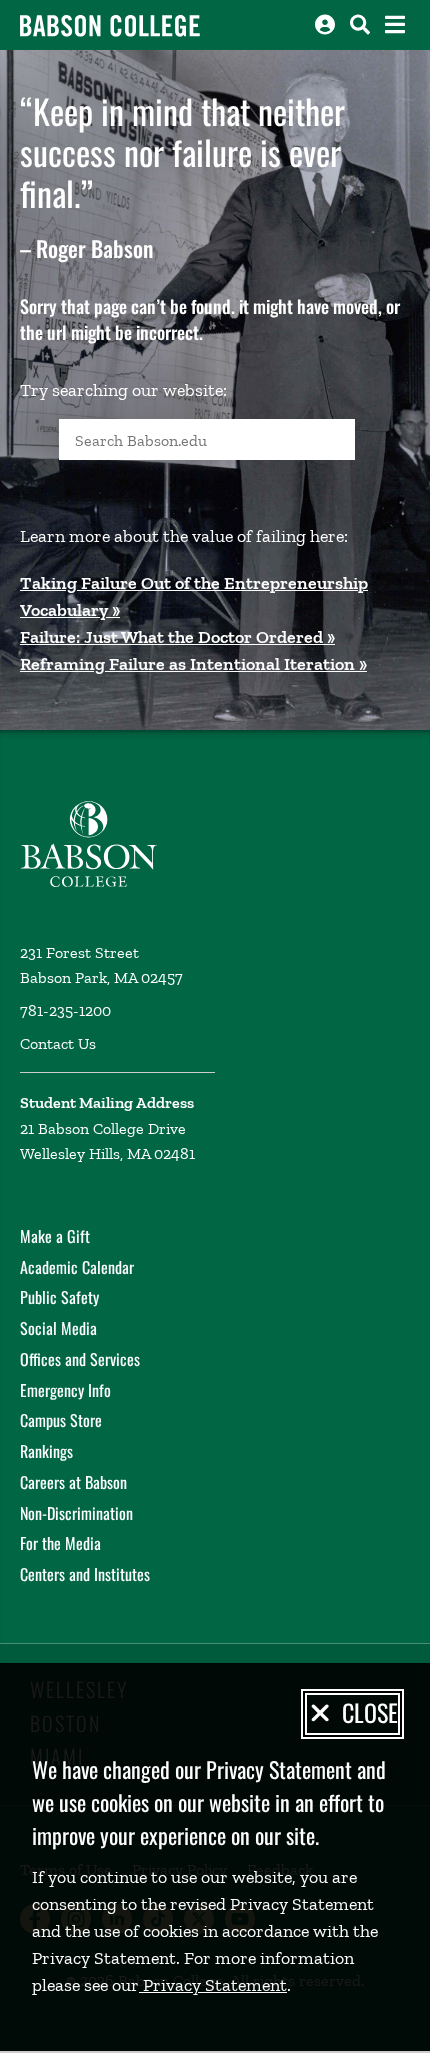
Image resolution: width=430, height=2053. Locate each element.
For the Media (60, 1543)
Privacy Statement (213, 1985)
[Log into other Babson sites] (325, 24)
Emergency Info (65, 1390)
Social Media (58, 1328)
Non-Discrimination (76, 1513)
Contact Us (58, 1043)
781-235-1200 (65, 1010)
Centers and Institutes (85, 1574)
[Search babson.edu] (360, 24)
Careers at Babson (73, 1482)
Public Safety (59, 1297)
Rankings (46, 1451)
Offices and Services (80, 1359)
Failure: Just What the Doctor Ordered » (177, 637)
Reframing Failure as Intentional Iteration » (193, 664)
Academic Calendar (77, 1267)
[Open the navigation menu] (395, 24)
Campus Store (61, 1420)
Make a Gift (55, 1236)
